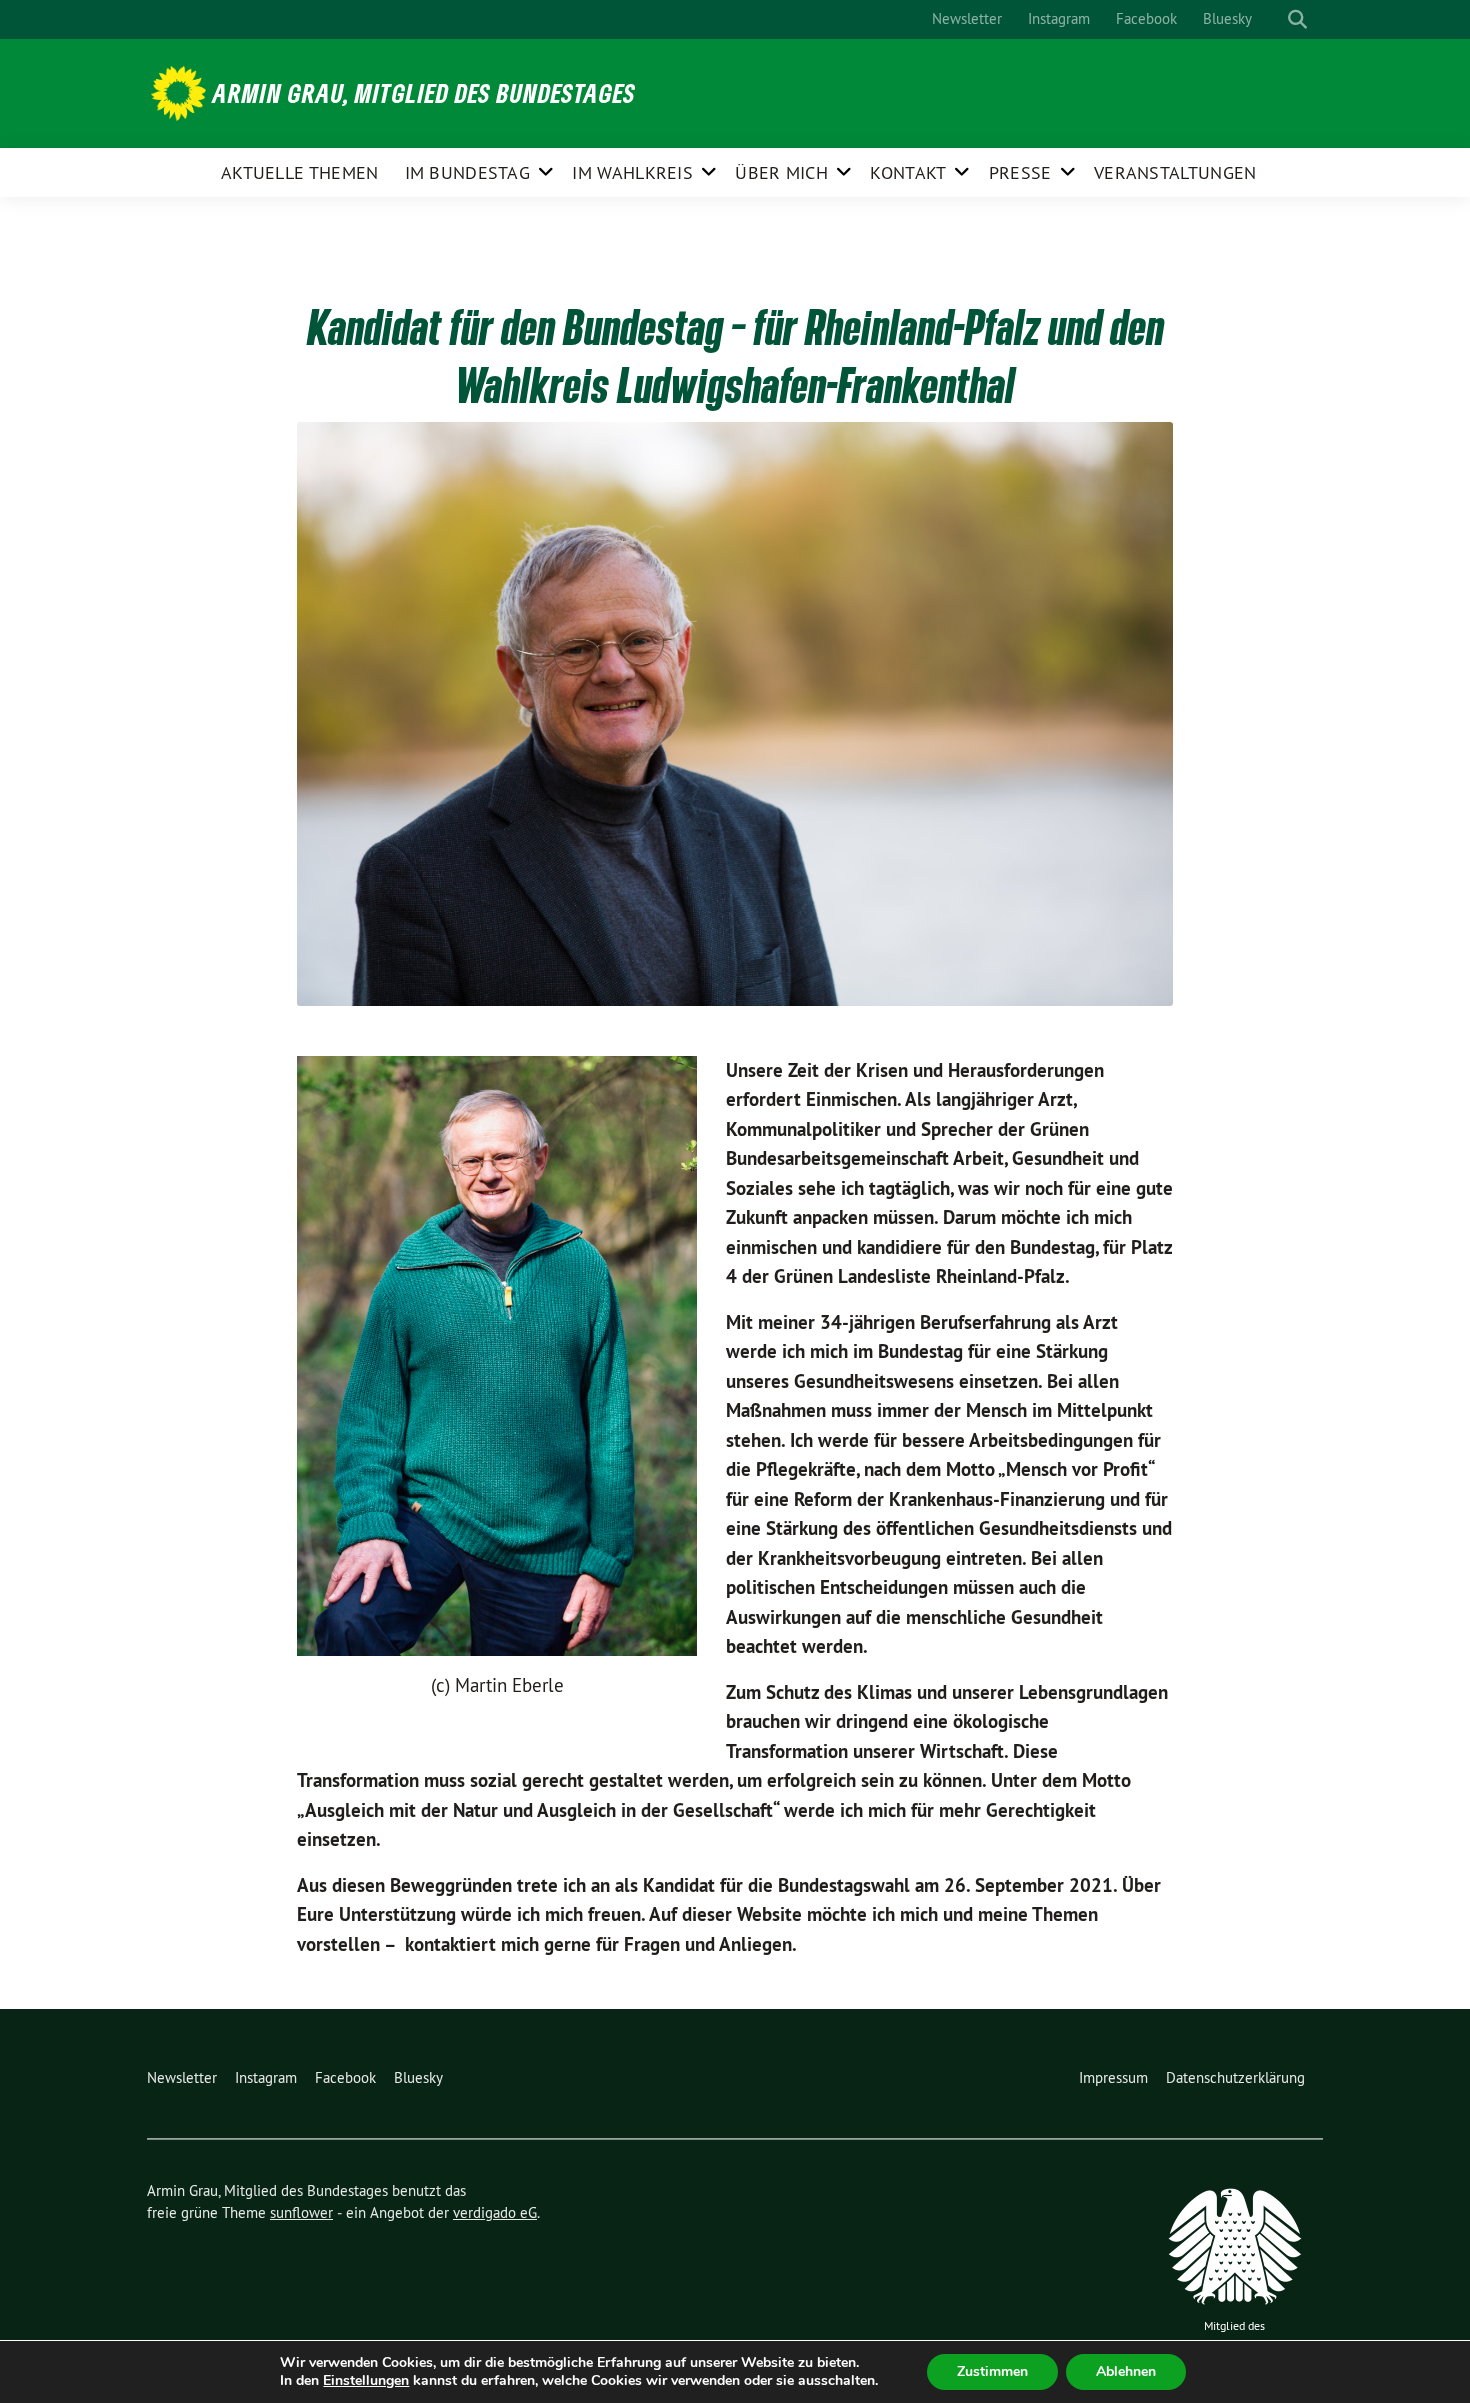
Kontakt (908, 172)
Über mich (781, 172)
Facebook (1146, 18)
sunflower (301, 2212)
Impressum (1113, 2077)
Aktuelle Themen (300, 172)
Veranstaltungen (1175, 172)
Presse (1020, 172)
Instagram (1059, 18)
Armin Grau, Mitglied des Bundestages (424, 93)
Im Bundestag (468, 172)
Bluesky (1227, 18)
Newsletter (967, 18)
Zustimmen (992, 2371)
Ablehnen (1126, 2371)
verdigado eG (495, 2212)
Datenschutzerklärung (1235, 2077)
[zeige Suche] (1297, 19)
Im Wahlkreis (632, 172)
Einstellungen (366, 2381)
